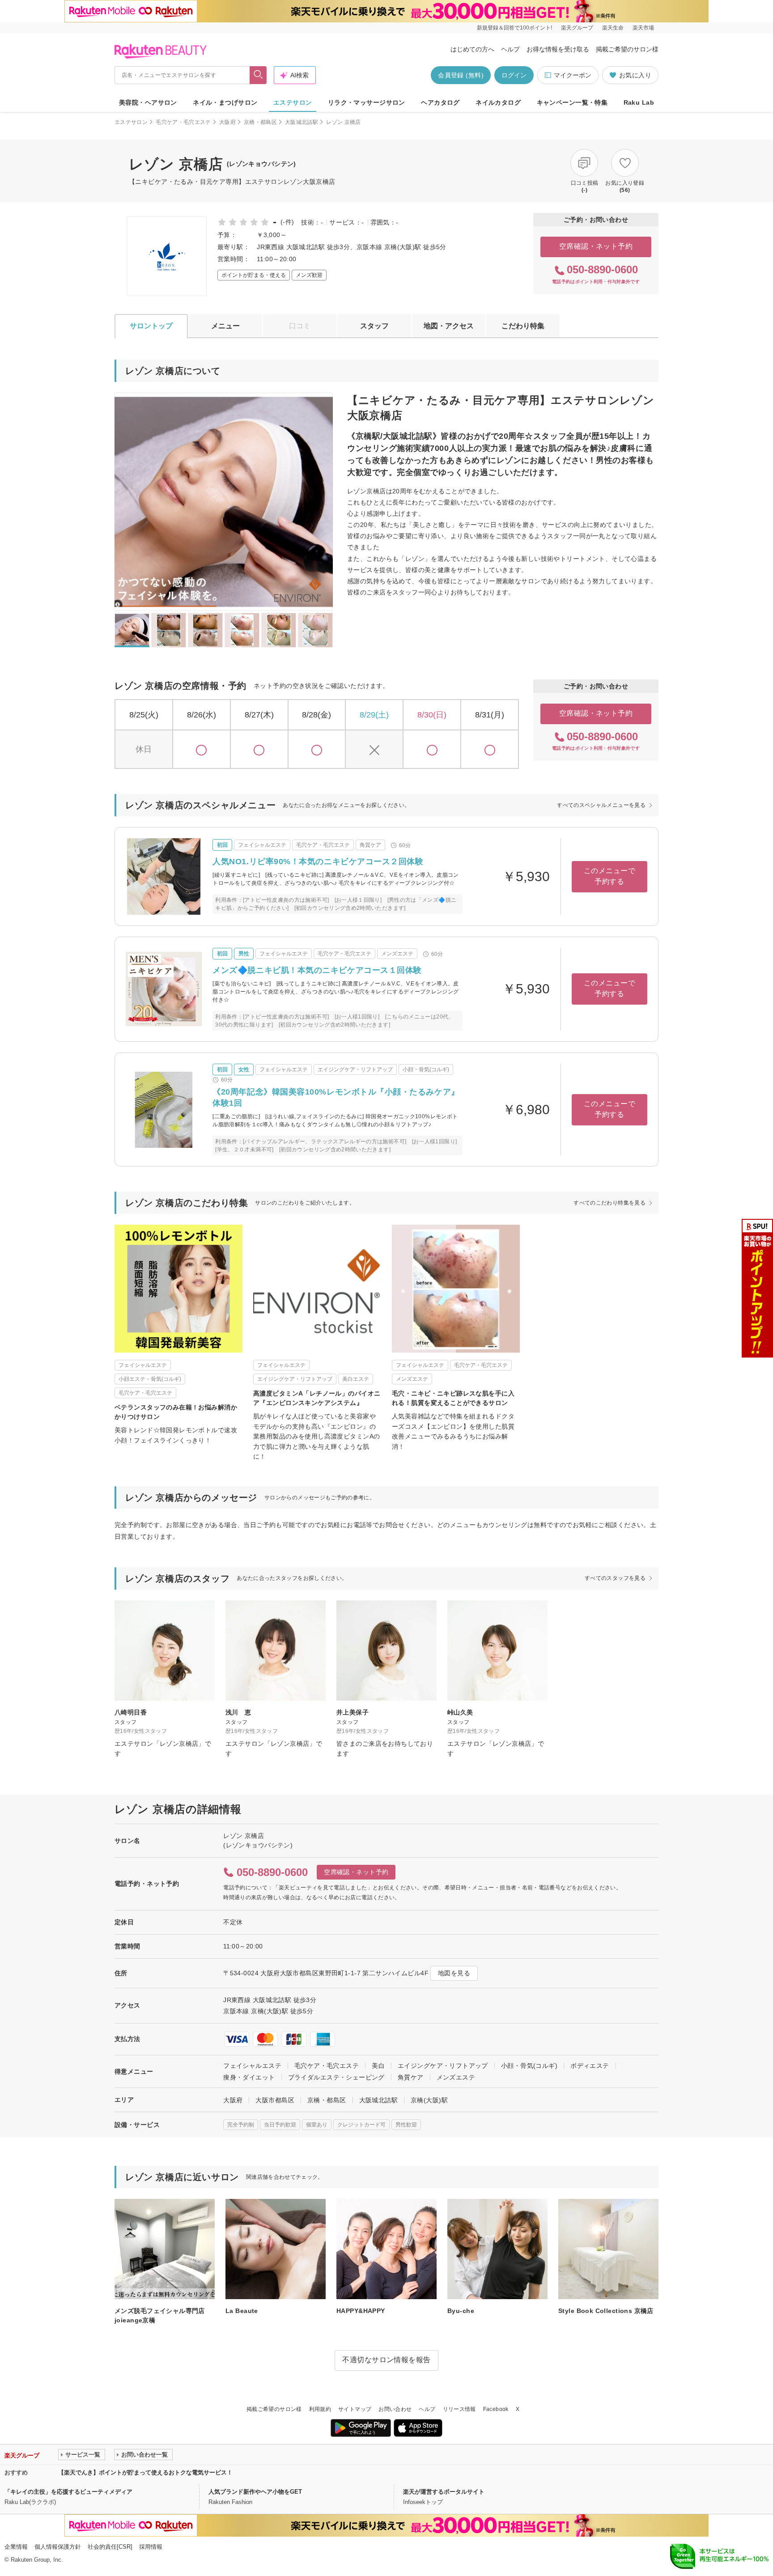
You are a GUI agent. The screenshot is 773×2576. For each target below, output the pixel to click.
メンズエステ (456, 2077)
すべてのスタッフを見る (615, 1578)
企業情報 (16, 2547)
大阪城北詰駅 (302, 122)
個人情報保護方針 (58, 2547)
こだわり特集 (523, 326)
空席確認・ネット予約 (596, 246)
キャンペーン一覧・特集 (572, 102)
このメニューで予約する (609, 876)
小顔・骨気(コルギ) (529, 2066)
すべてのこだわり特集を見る (609, 1203)
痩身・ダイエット (249, 2077)
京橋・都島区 (260, 122)
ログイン (514, 75)
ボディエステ (590, 2066)
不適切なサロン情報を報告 (386, 2360)
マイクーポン (573, 75)
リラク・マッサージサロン (367, 102)
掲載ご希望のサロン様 (627, 49)
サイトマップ (355, 2409)
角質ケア (411, 2077)
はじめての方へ (472, 49)
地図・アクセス (449, 326)
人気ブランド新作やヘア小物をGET (255, 2492)
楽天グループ (577, 28)
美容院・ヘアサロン (148, 102)
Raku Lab (639, 102)
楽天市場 (643, 28)
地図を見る (454, 1973)
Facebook (496, 2409)
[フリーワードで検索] (258, 75)
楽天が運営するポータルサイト (444, 2492)
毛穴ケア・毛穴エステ (183, 122)
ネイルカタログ (498, 102)
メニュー (225, 326)
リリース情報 (459, 2409)
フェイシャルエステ (252, 2066)
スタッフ (374, 326)
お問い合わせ (395, 2409)
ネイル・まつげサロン (225, 102)
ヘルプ (510, 49)
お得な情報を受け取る (558, 49)
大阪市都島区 (275, 2100)
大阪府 (227, 122)
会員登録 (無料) (461, 75)
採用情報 (151, 2547)
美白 (378, 2066)
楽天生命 (613, 28)
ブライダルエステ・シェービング (336, 2077)
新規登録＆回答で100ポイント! (514, 28)
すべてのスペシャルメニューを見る (601, 805)
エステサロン (293, 102)
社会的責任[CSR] (110, 2547)
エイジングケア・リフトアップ (443, 2066)
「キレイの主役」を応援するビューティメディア (68, 2492)
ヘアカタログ (440, 102)
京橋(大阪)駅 (429, 2100)
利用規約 (320, 2409)
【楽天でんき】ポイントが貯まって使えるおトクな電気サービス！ (145, 2472)
